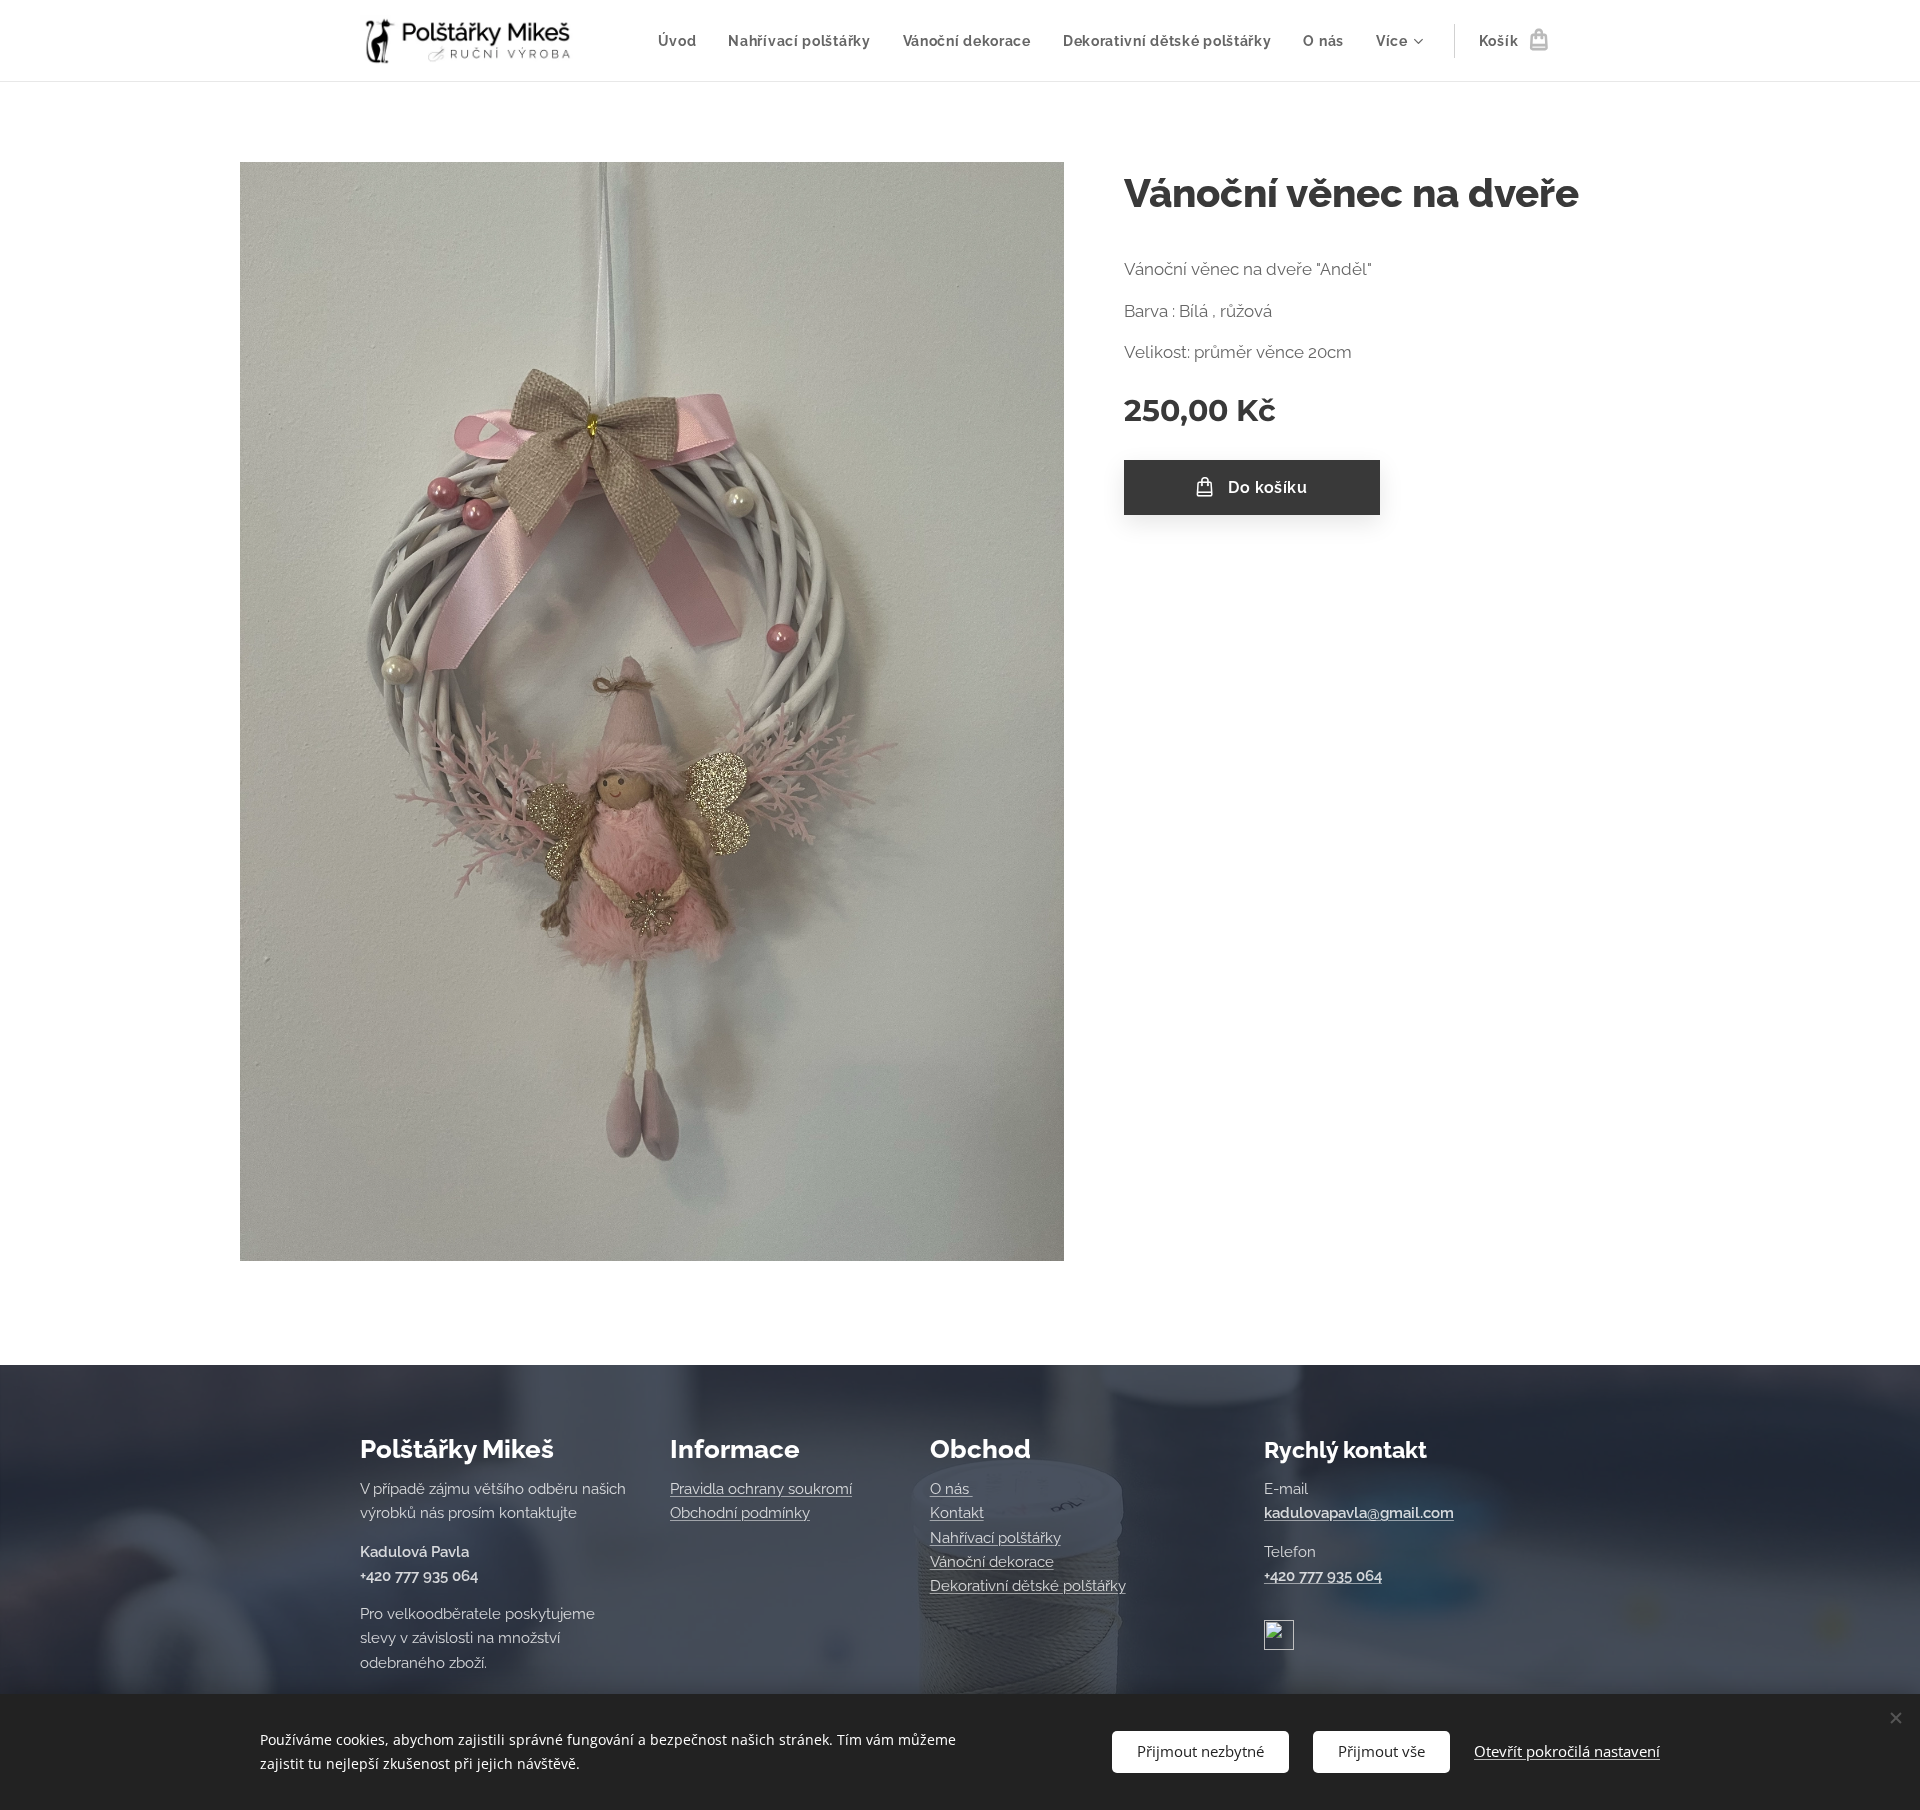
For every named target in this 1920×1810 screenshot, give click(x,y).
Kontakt (957, 1513)
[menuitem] (683, 41)
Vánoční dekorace (992, 1562)
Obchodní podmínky (740, 1513)
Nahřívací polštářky (995, 1538)
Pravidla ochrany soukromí (761, 1489)
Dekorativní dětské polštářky (1028, 1586)
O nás (951, 1489)
